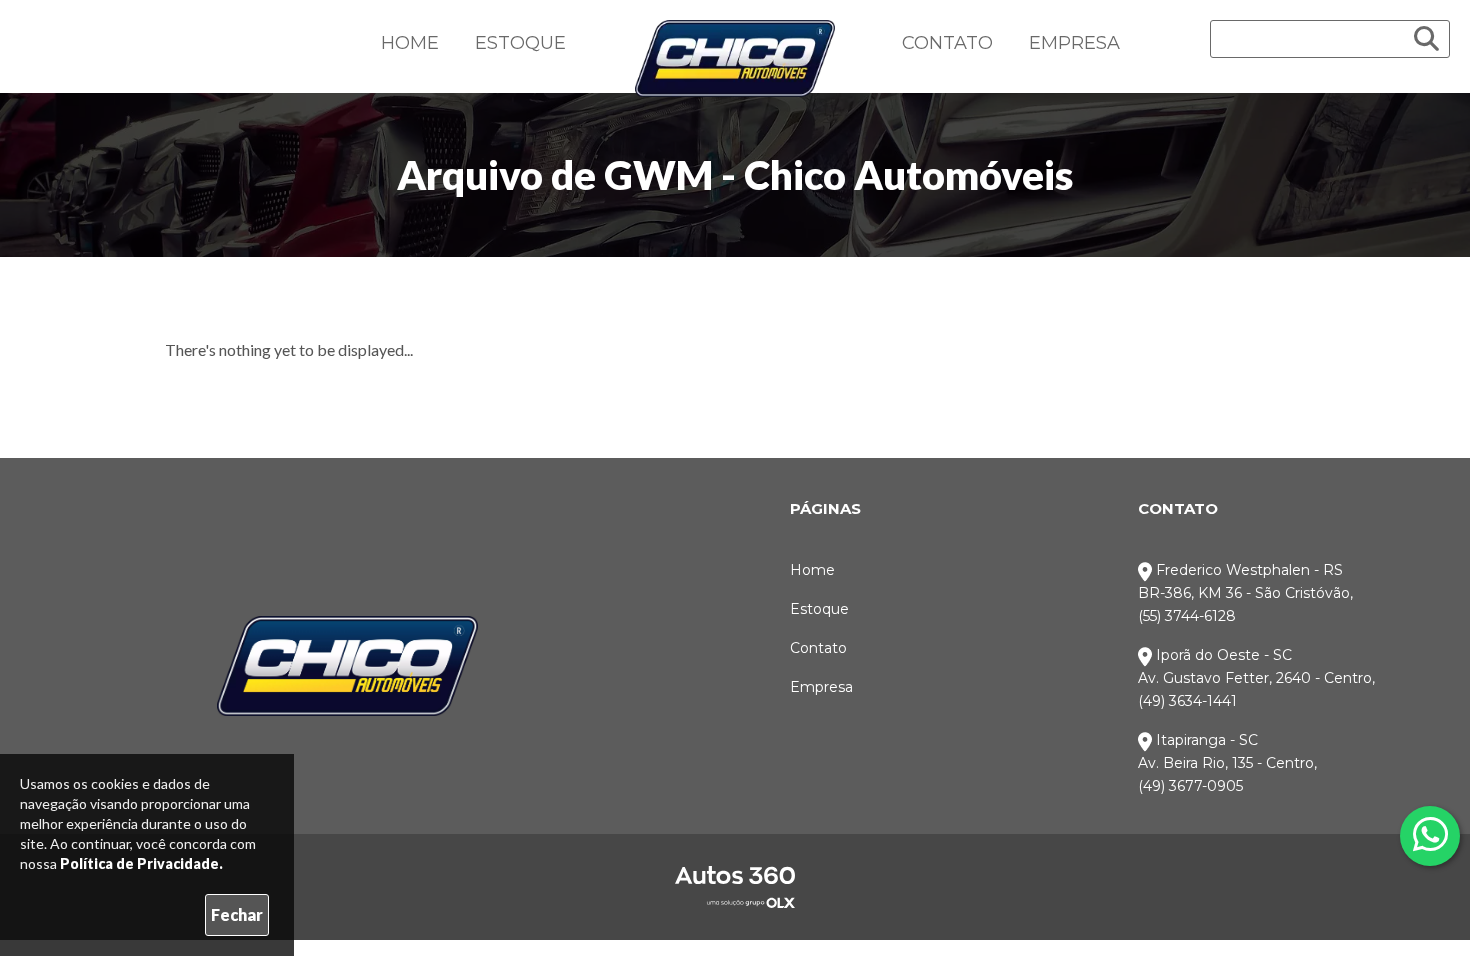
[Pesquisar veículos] (1426, 39)
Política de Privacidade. (141, 863)
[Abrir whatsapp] (1430, 834)
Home (410, 43)
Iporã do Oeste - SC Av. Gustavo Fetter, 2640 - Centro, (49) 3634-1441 (1256, 678)
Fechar (237, 914)
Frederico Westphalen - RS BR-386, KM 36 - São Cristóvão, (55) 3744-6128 (1245, 593)
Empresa (1074, 43)
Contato (947, 43)
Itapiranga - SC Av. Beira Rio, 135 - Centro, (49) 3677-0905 (1227, 763)
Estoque (520, 43)
